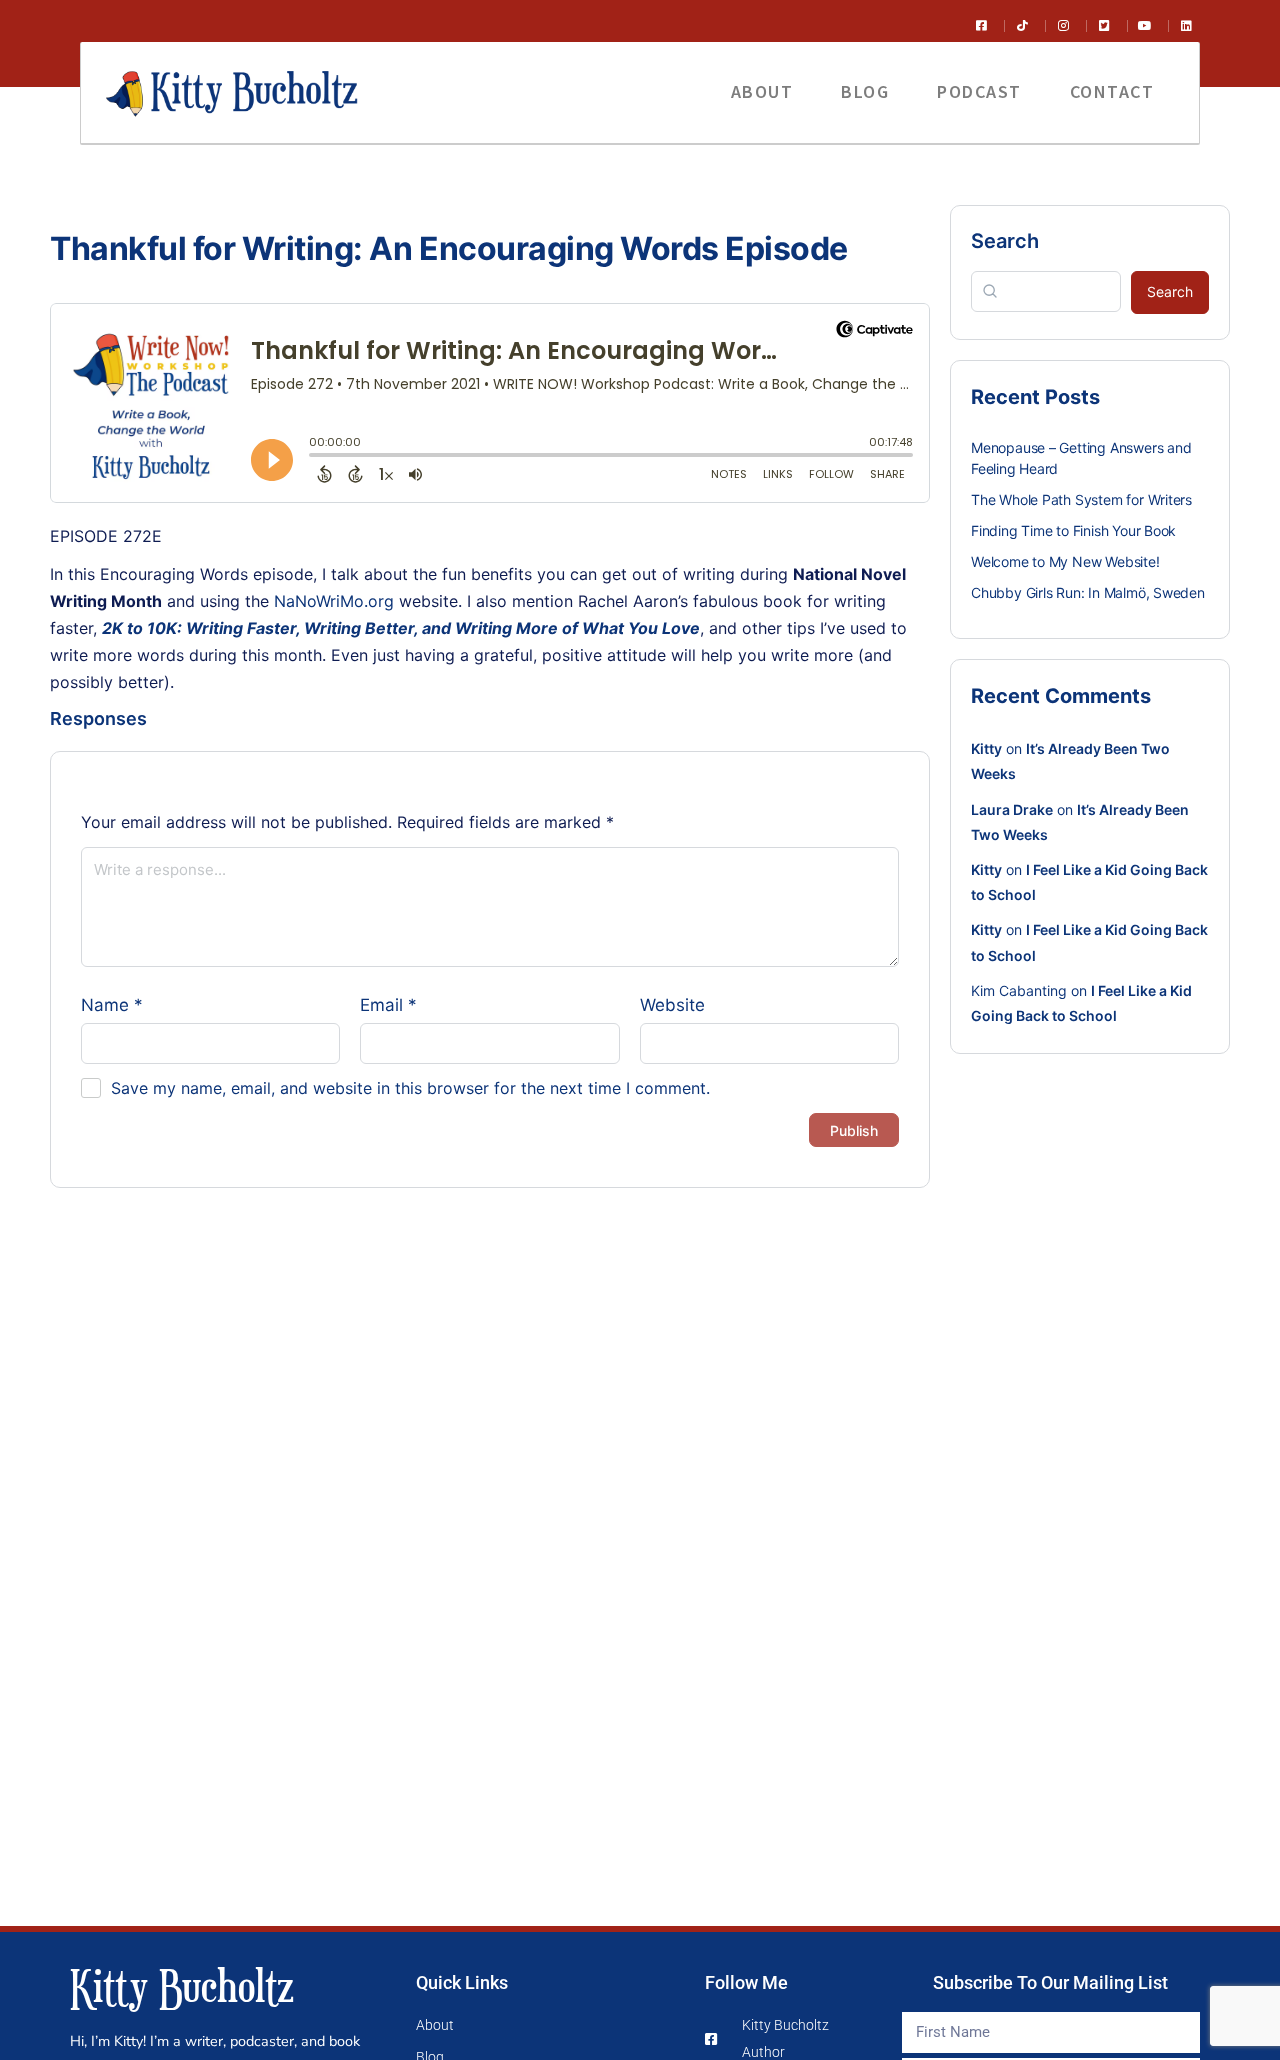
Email (388, 1005)
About (762, 91)
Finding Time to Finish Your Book (1073, 530)
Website (672, 1005)
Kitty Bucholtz (182, 1985)
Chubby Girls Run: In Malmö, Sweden (1088, 592)
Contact (1112, 91)
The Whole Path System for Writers (1081, 499)
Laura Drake (1012, 809)
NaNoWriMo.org (334, 601)
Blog (865, 91)
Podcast (979, 91)
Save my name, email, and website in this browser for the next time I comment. (410, 1088)
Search (1005, 241)
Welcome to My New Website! (1065, 561)
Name (112, 1005)
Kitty (986, 748)
